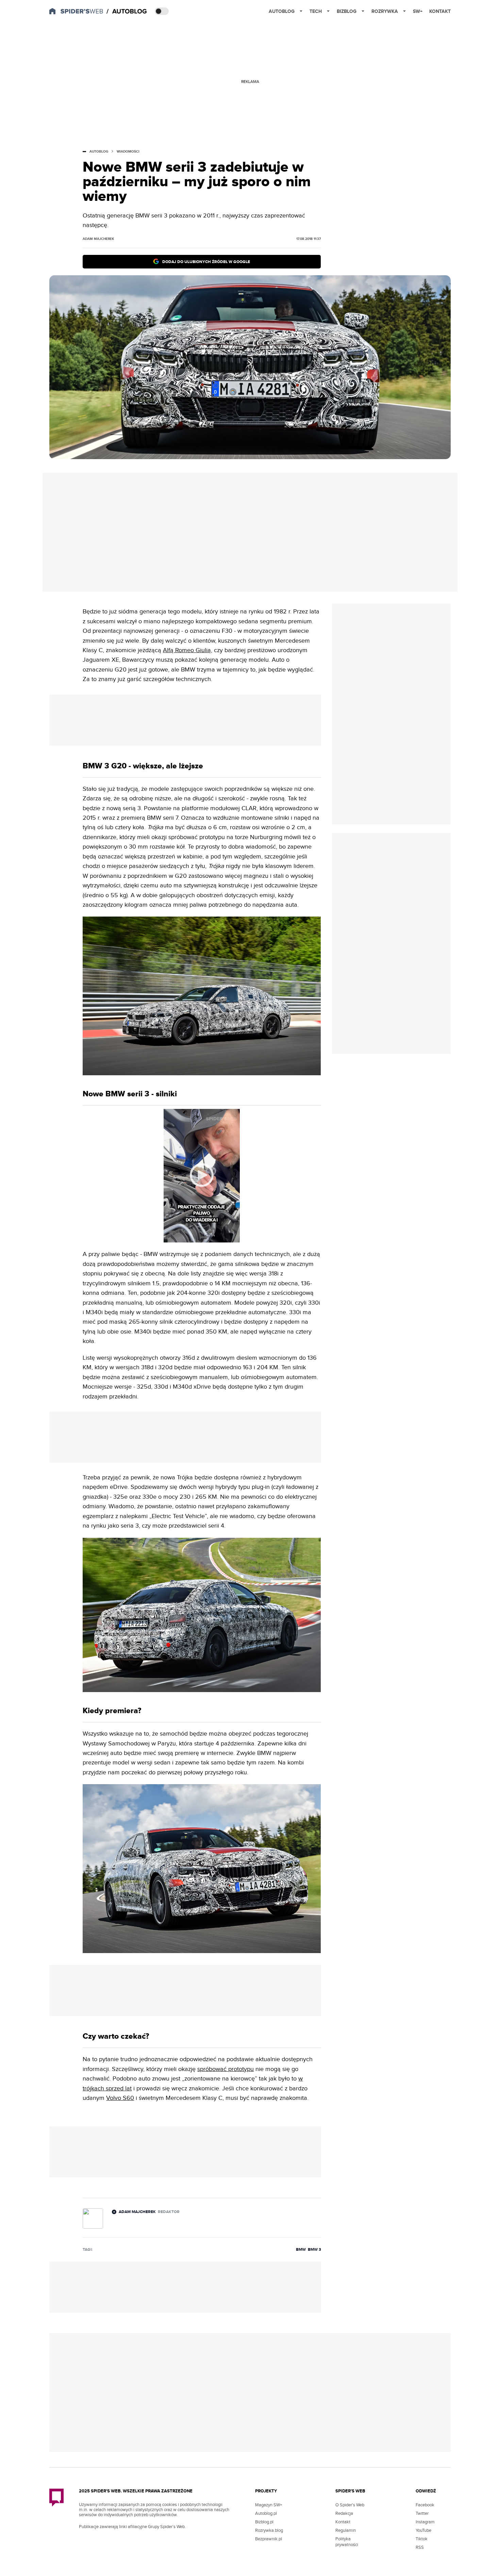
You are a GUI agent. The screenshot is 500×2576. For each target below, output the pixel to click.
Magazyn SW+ (269, 2505)
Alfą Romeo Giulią (187, 650)
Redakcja (344, 2513)
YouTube (423, 2530)
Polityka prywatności (347, 2542)
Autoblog (282, 11)
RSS (420, 2547)
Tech (316, 11)
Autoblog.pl (266, 2513)
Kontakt (440, 11)
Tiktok (422, 2539)
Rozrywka (385, 11)
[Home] (127, 12)
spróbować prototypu (226, 2069)
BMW (301, 2250)
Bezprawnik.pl (269, 2539)
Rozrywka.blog (269, 2530)
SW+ (418, 11)
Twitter (422, 2513)
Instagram (425, 2522)
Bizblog (347, 11)
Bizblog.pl (264, 2522)
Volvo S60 (120, 2098)
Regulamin (346, 2530)
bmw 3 (314, 2250)
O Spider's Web (350, 2505)
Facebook (425, 2505)
